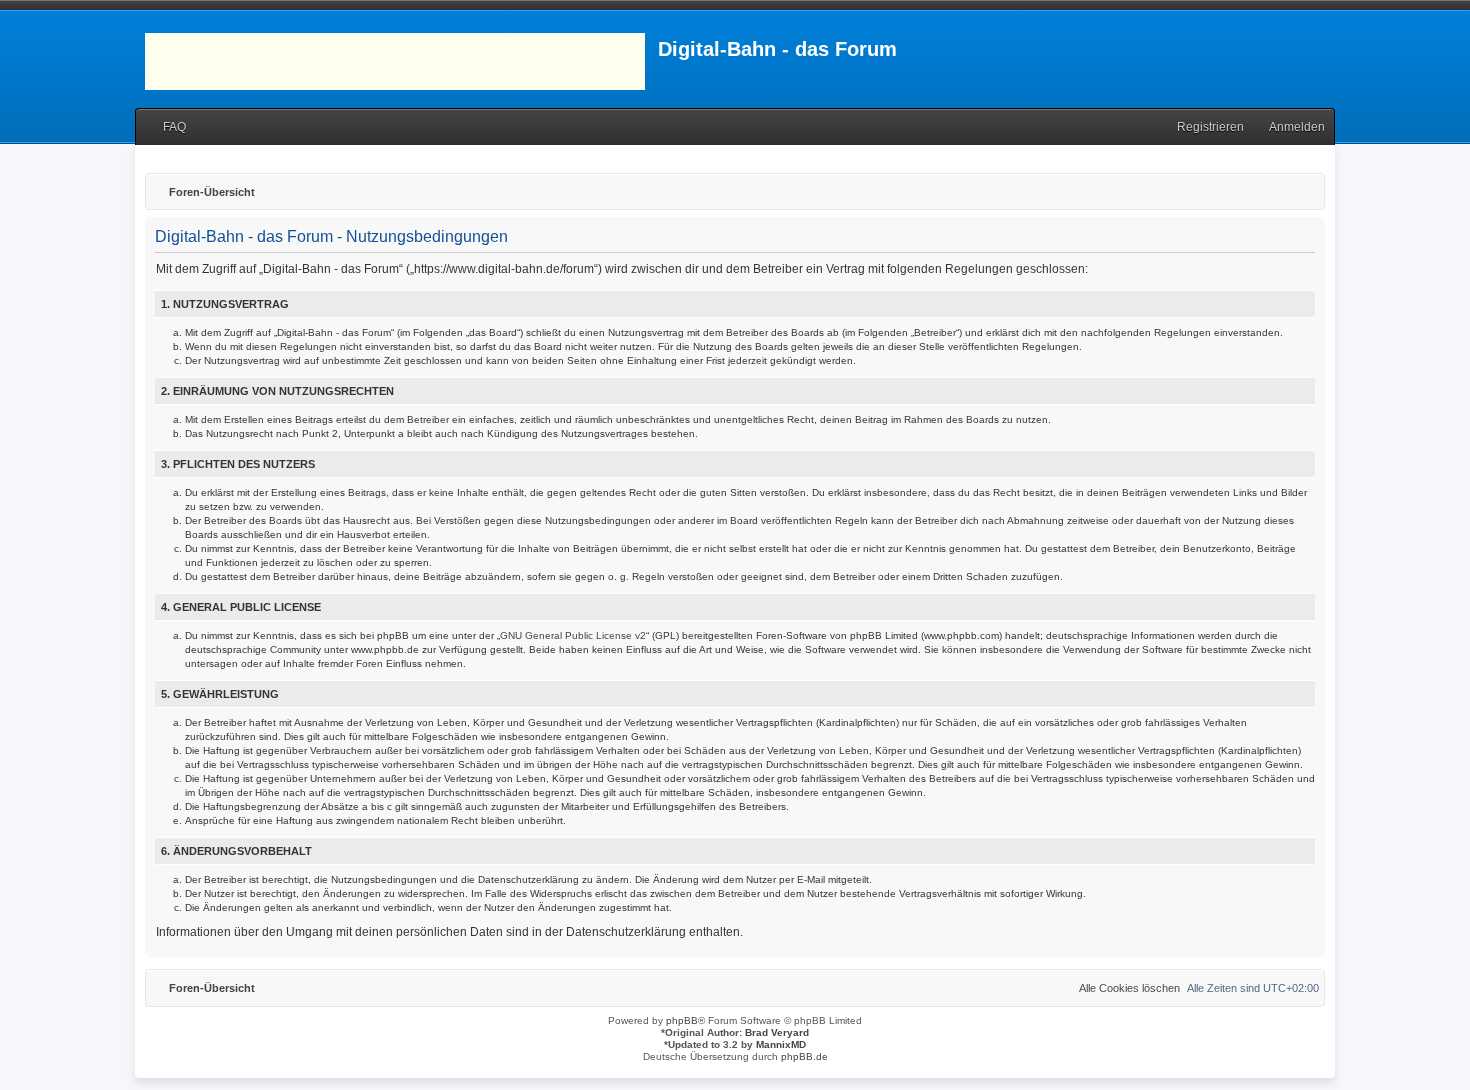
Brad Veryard (777, 1032)
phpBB (682, 1020)
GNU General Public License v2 (573, 635)
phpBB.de (804, 1056)
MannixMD (781, 1044)
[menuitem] (165, 127)
